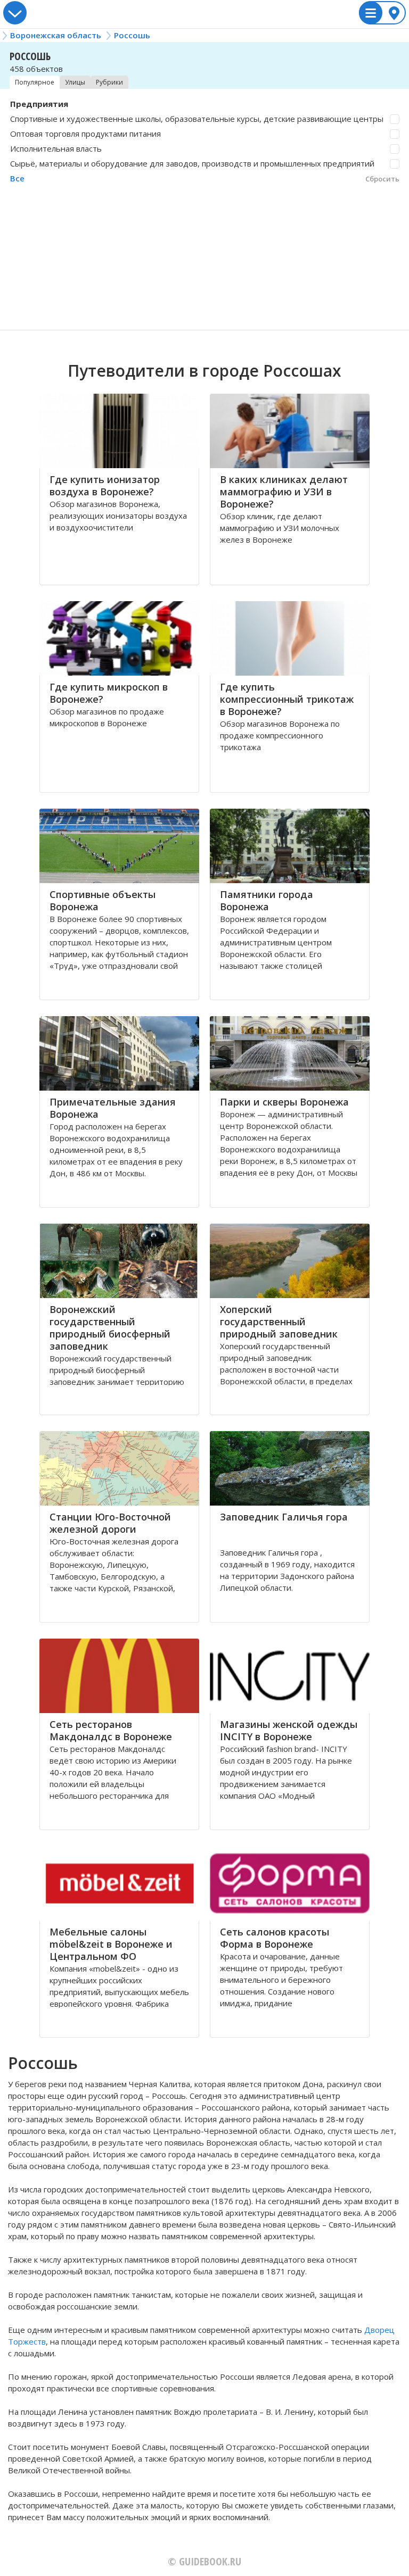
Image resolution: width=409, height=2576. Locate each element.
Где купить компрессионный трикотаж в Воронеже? (287, 699)
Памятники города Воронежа (267, 900)
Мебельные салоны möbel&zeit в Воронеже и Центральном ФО (111, 1944)
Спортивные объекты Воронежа (103, 900)
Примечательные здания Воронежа (113, 1108)
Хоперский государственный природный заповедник (279, 1322)
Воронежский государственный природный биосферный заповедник (110, 1328)
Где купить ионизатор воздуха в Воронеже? (105, 485)
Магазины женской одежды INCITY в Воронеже (289, 1730)
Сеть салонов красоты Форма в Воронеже (275, 1938)
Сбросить (382, 179)
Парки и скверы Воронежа (284, 1102)
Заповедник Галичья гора (284, 1517)
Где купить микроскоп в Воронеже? (109, 693)
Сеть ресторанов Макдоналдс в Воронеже (111, 1730)
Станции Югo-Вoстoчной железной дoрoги (110, 1523)
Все (17, 178)
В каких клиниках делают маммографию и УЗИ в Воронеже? (284, 492)
